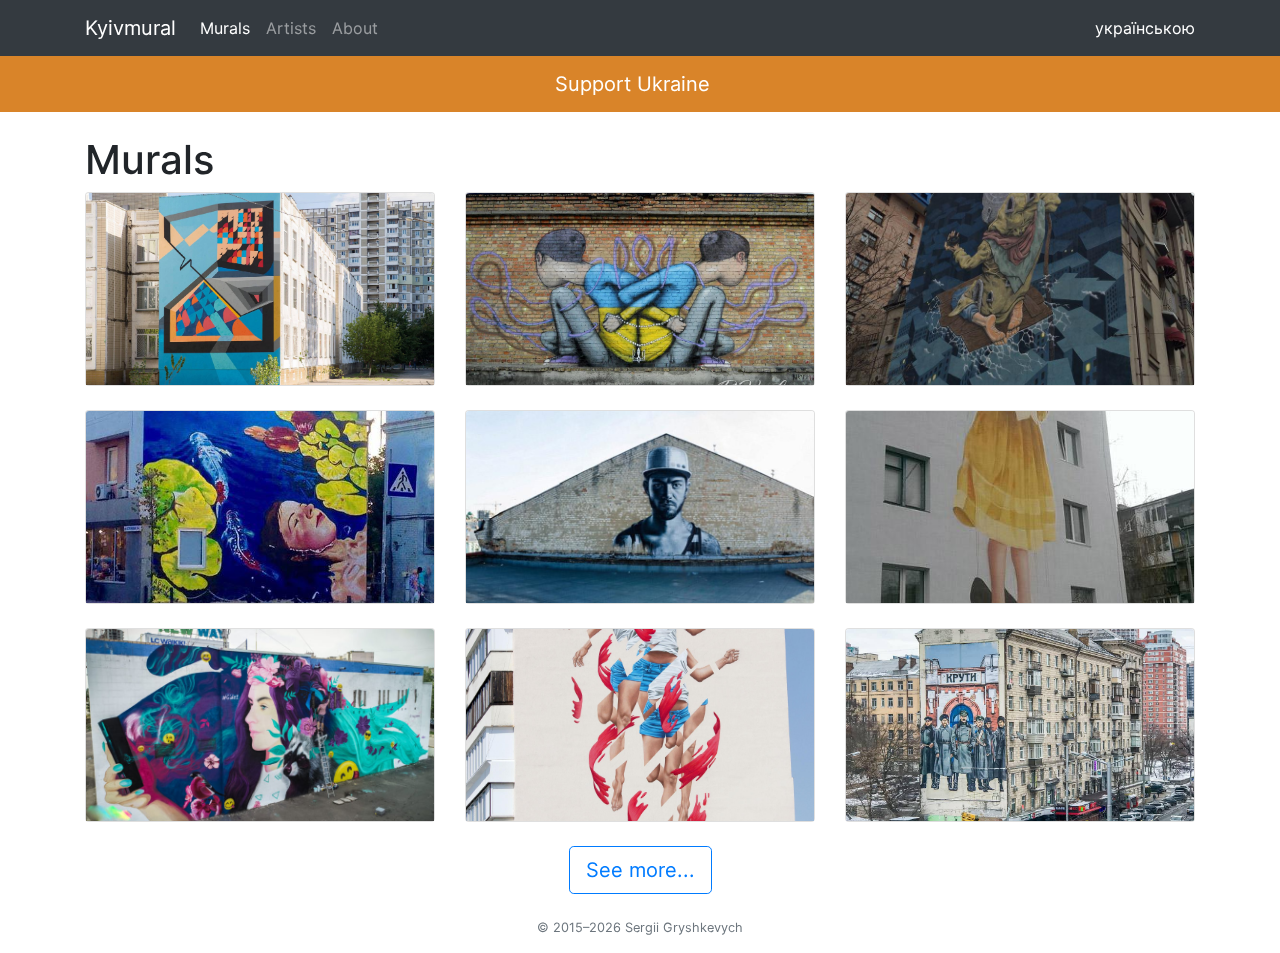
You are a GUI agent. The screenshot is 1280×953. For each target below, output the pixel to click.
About (355, 28)
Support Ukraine (632, 84)
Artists (291, 28)
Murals (225, 28)
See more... (640, 870)
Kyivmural (130, 28)
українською (1145, 28)
